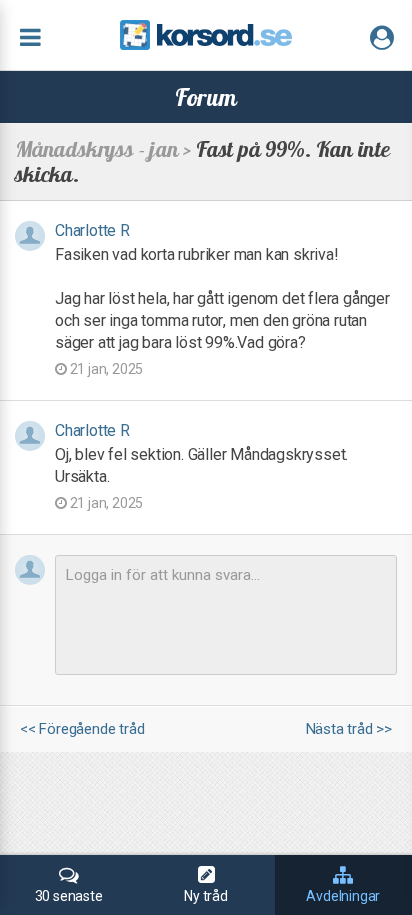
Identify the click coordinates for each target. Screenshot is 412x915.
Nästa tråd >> (349, 729)
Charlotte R (92, 230)
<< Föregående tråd (82, 729)
